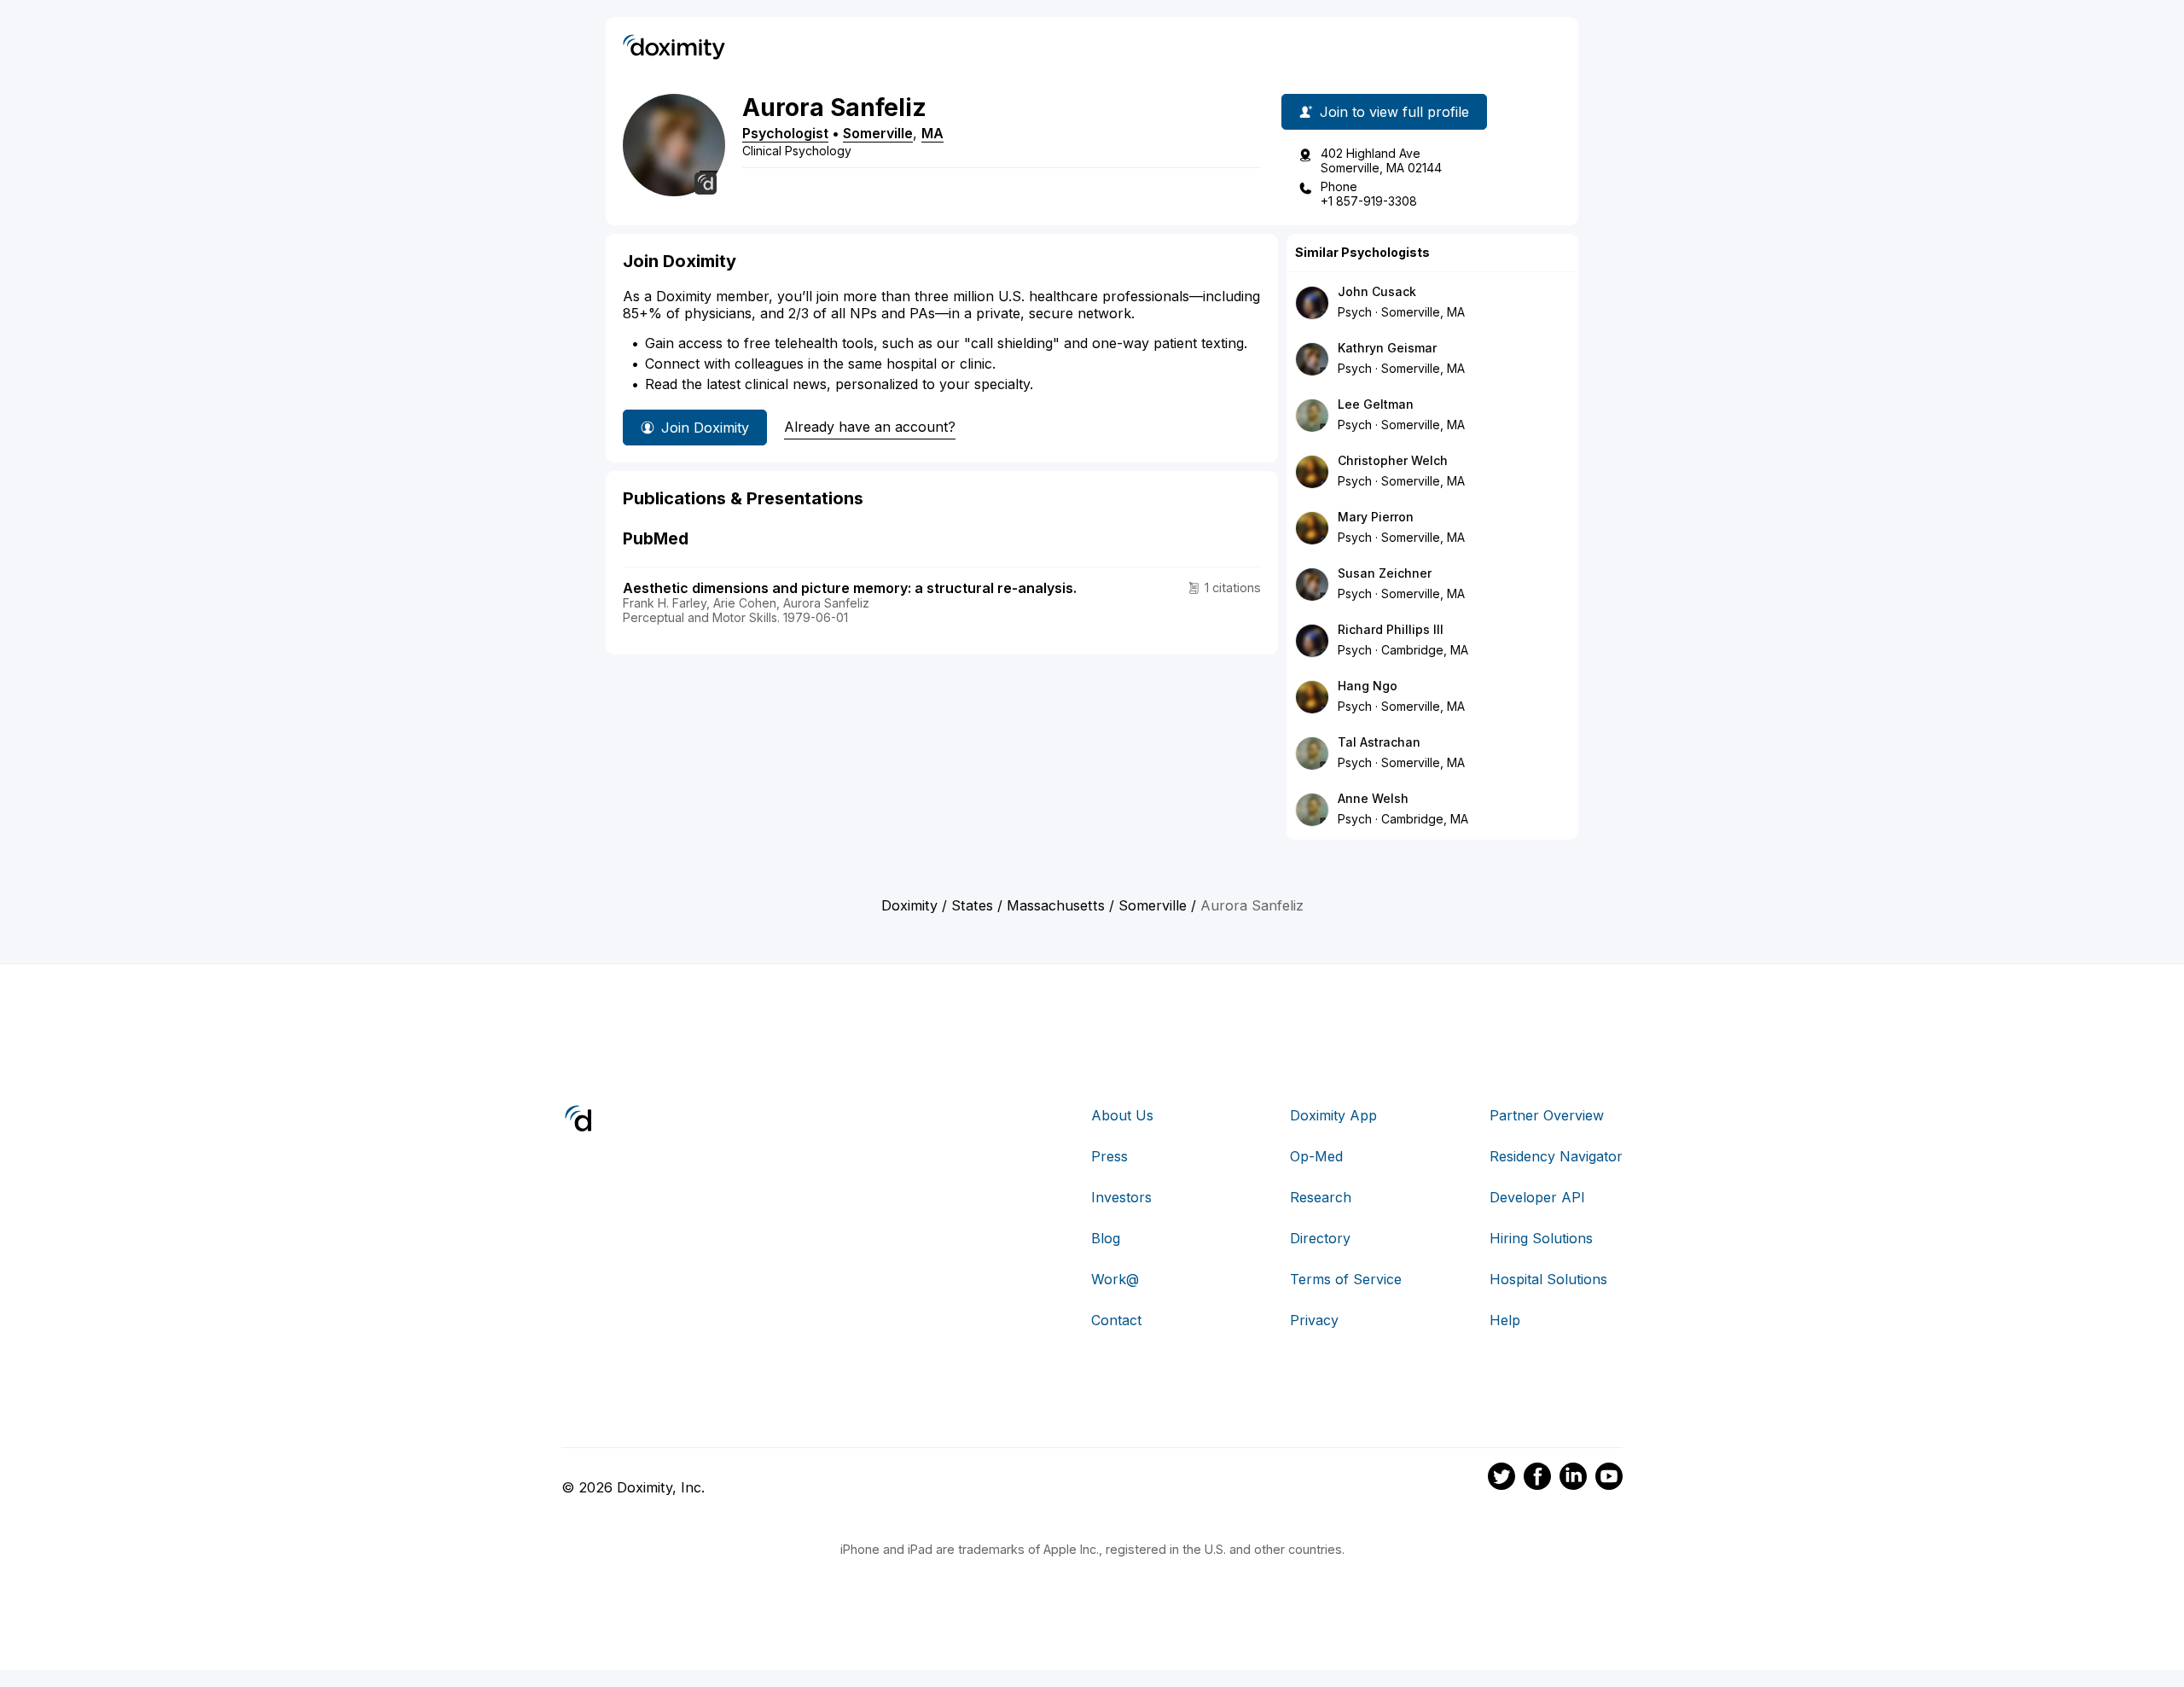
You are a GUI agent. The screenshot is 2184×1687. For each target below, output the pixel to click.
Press (1109, 1156)
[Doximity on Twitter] (1501, 1479)
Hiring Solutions (1541, 1238)
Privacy (1314, 1320)
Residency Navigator (1556, 1156)
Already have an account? (870, 427)
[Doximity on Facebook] (1537, 1479)
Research (1321, 1197)
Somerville (878, 133)
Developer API (1537, 1197)
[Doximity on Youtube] (1609, 1479)
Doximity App (1333, 1115)
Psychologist (785, 133)
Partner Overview (1547, 1115)
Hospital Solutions (1548, 1279)
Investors (1121, 1197)
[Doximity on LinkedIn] (1573, 1479)
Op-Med (1316, 1156)
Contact (1116, 1320)
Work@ (1115, 1279)
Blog (1106, 1238)
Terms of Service (1346, 1279)
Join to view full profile (1394, 112)
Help (1505, 1320)
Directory (1320, 1238)
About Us (1122, 1115)
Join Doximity (705, 428)
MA (932, 133)
